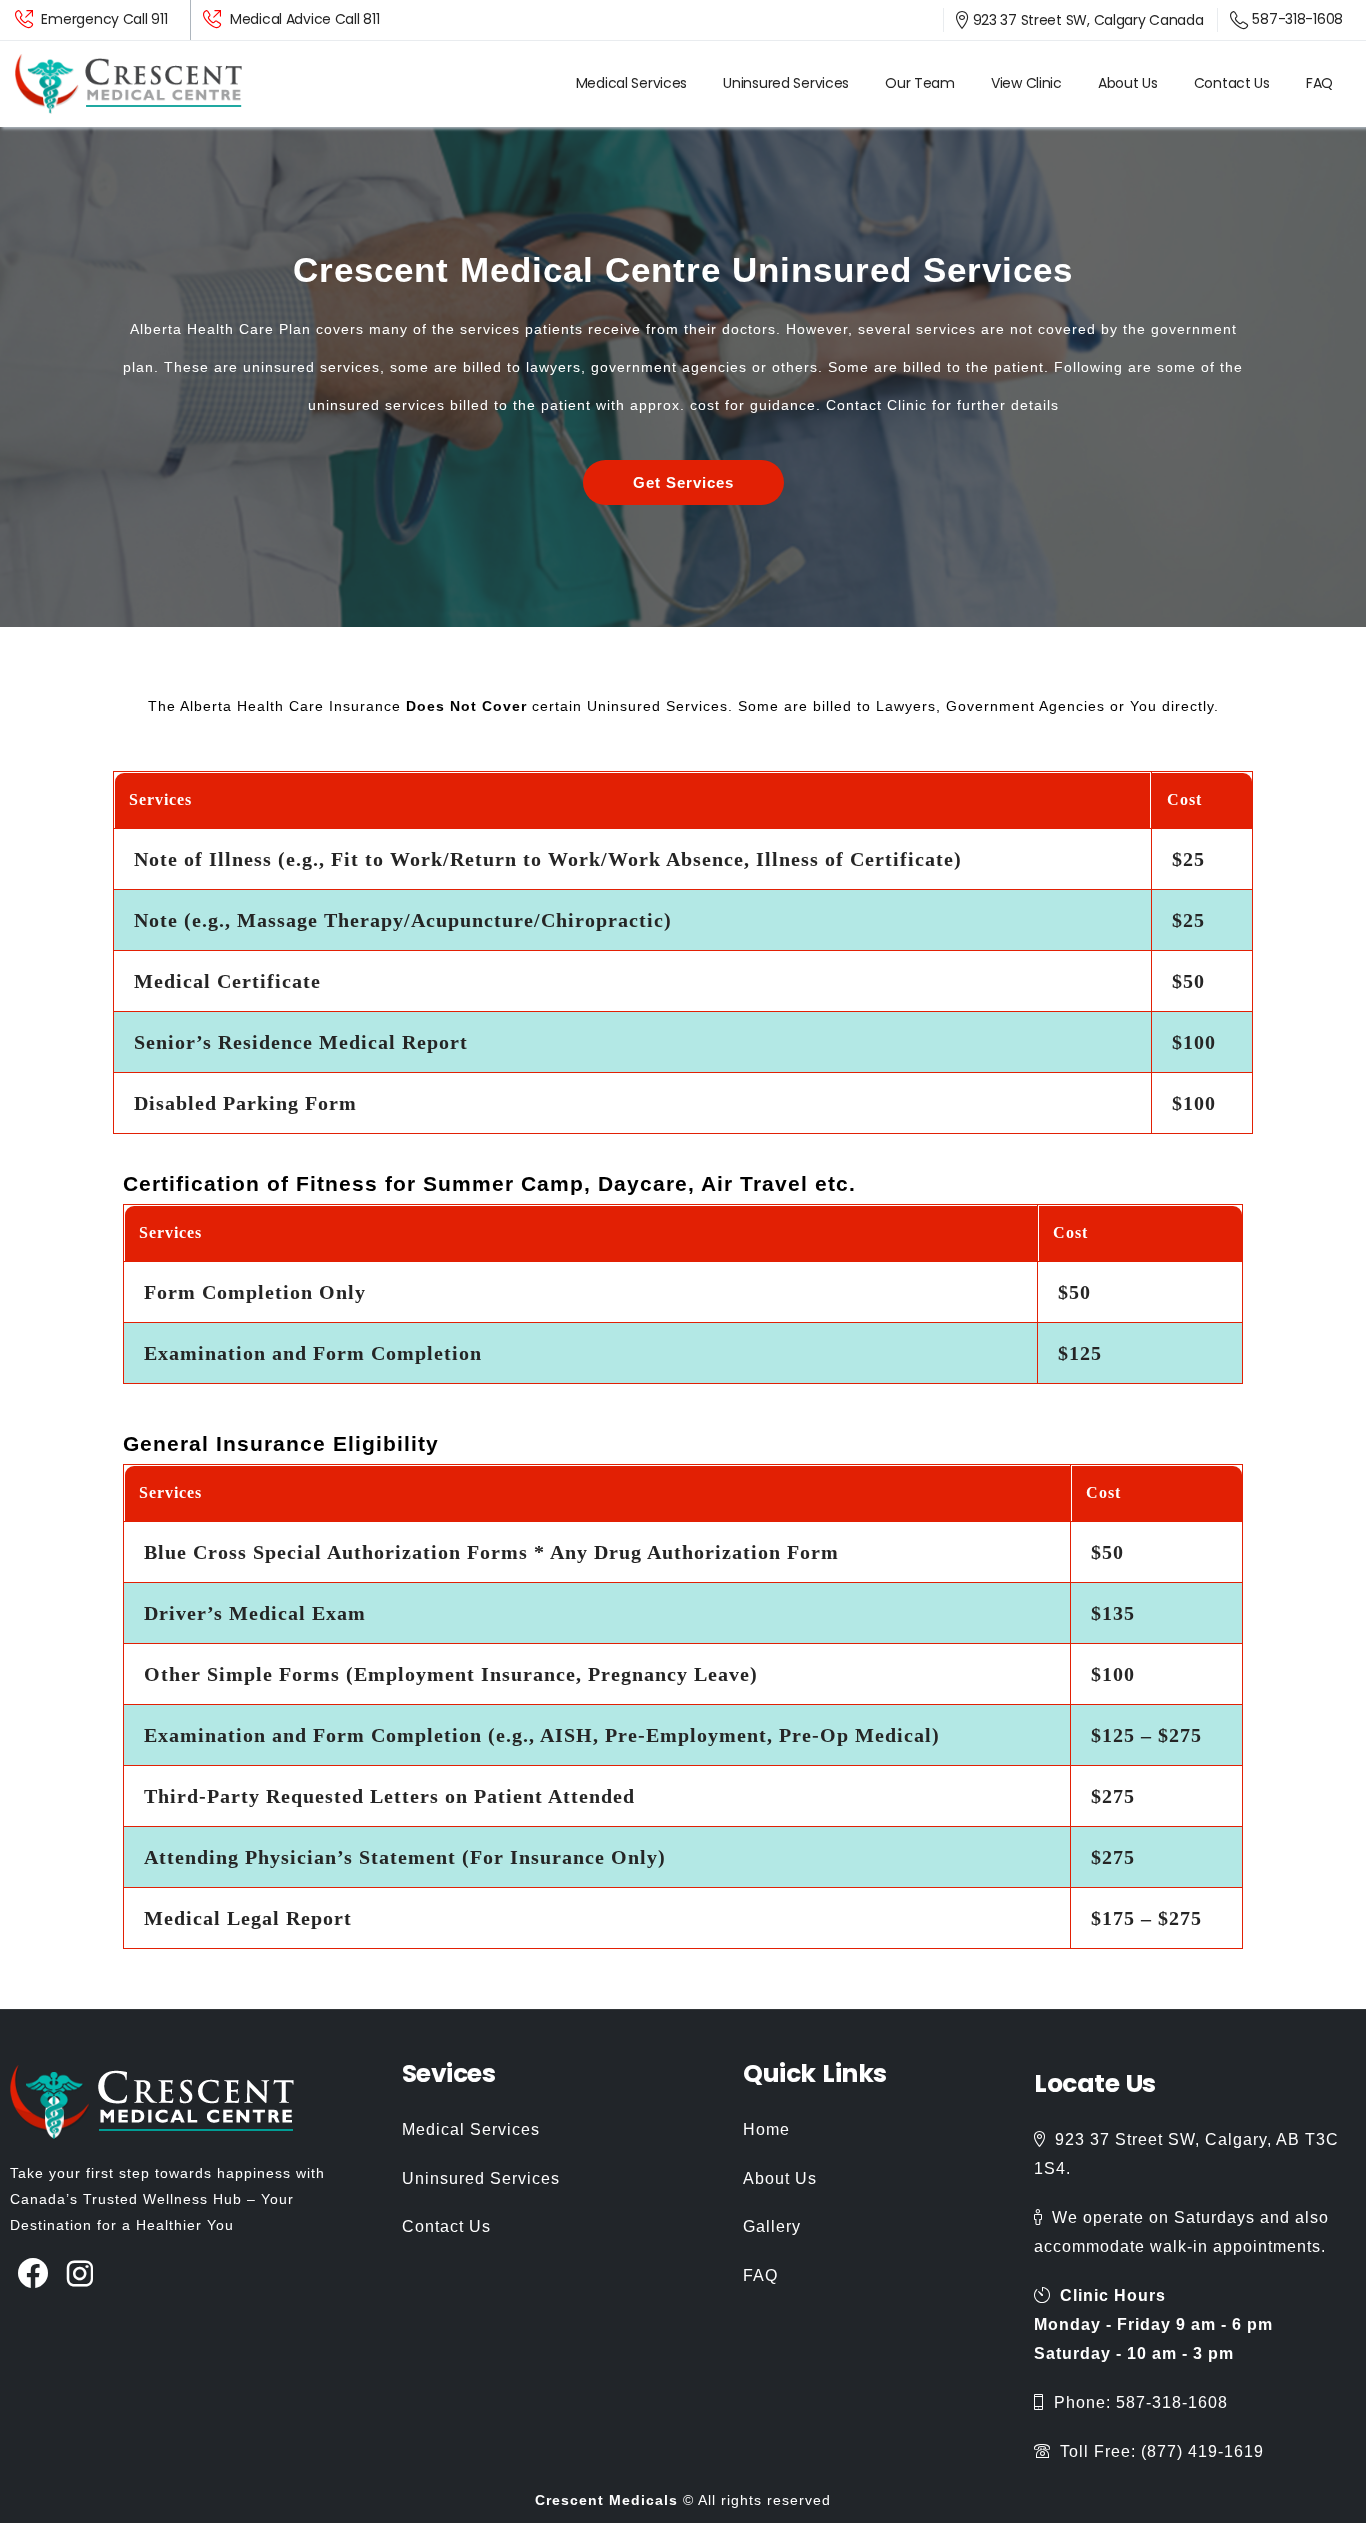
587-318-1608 (1297, 19)
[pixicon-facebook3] (33, 2274)
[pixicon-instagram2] (80, 2274)
